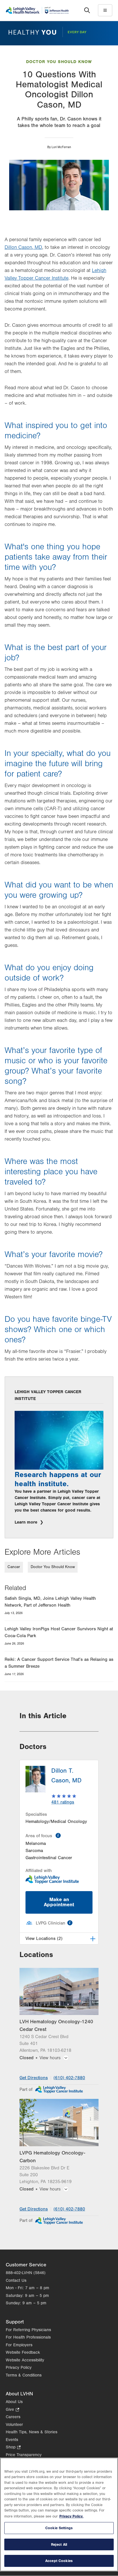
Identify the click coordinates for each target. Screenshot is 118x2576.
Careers (13, 2417)
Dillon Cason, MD (23, 247)
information (58, 1835)
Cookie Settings (59, 2528)
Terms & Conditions (24, 2375)
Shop (13, 2448)
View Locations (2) (44, 1938)
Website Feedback (23, 2352)
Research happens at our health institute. (58, 1479)
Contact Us (16, 2281)
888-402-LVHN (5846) (26, 2273)
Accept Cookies (59, 2561)
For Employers (19, 2345)
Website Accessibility (25, 2360)
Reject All (59, 2544)
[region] (59, 2515)
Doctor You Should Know (59, 62)
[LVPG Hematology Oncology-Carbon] (59, 2122)
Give (12, 2410)
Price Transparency (24, 2455)
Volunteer (14, 2425)
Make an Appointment (59, 1902)
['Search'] (87, 10)
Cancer (14, 1567)
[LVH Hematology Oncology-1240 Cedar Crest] (59, 1991)
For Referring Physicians (28, 2330)
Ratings (63, 1802)
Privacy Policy (19, 2368)
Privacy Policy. (71, 2516)
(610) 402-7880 (69, 2078)
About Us (14, 2402)
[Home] (37, 10)
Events (12, 2440)
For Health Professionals (28, 2337)
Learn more (27, 1522)
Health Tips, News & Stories (32, 2432)
